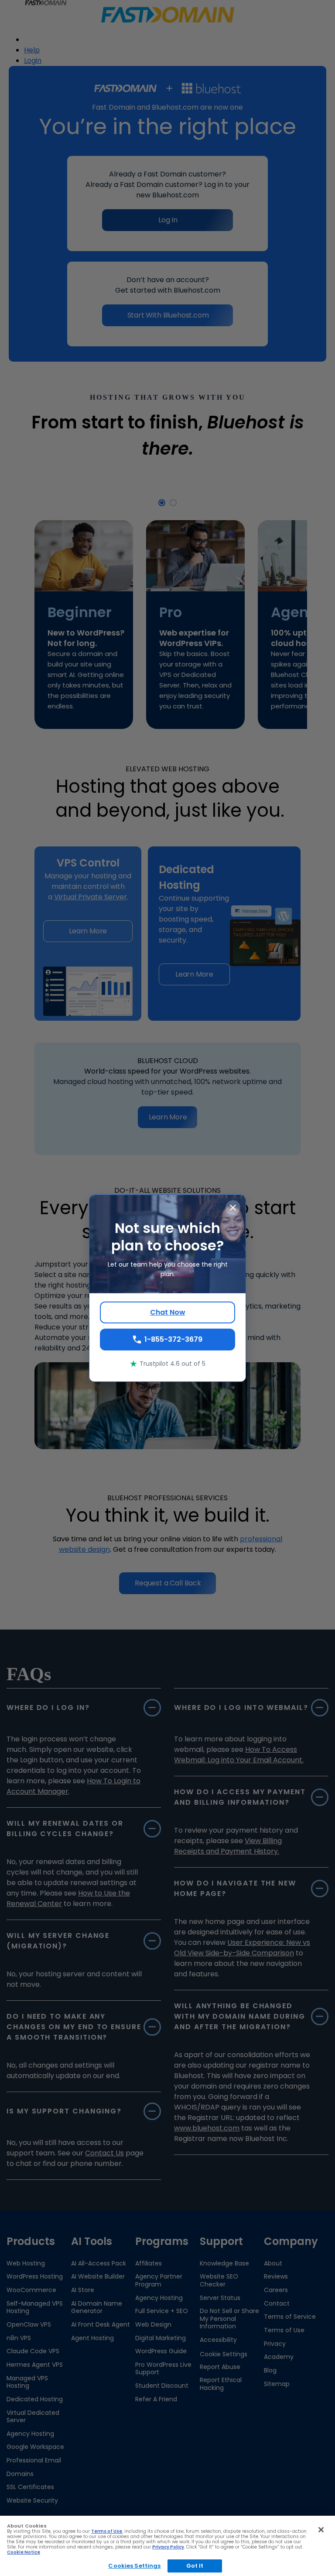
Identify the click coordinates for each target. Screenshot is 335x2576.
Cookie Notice (24, 2552)
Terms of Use (107, 2531)
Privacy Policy (168, 2547)
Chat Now (168, 1312)
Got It (195, 2566)
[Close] (321, 2530)
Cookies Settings (134, 2566)
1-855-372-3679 (173, 1339)
